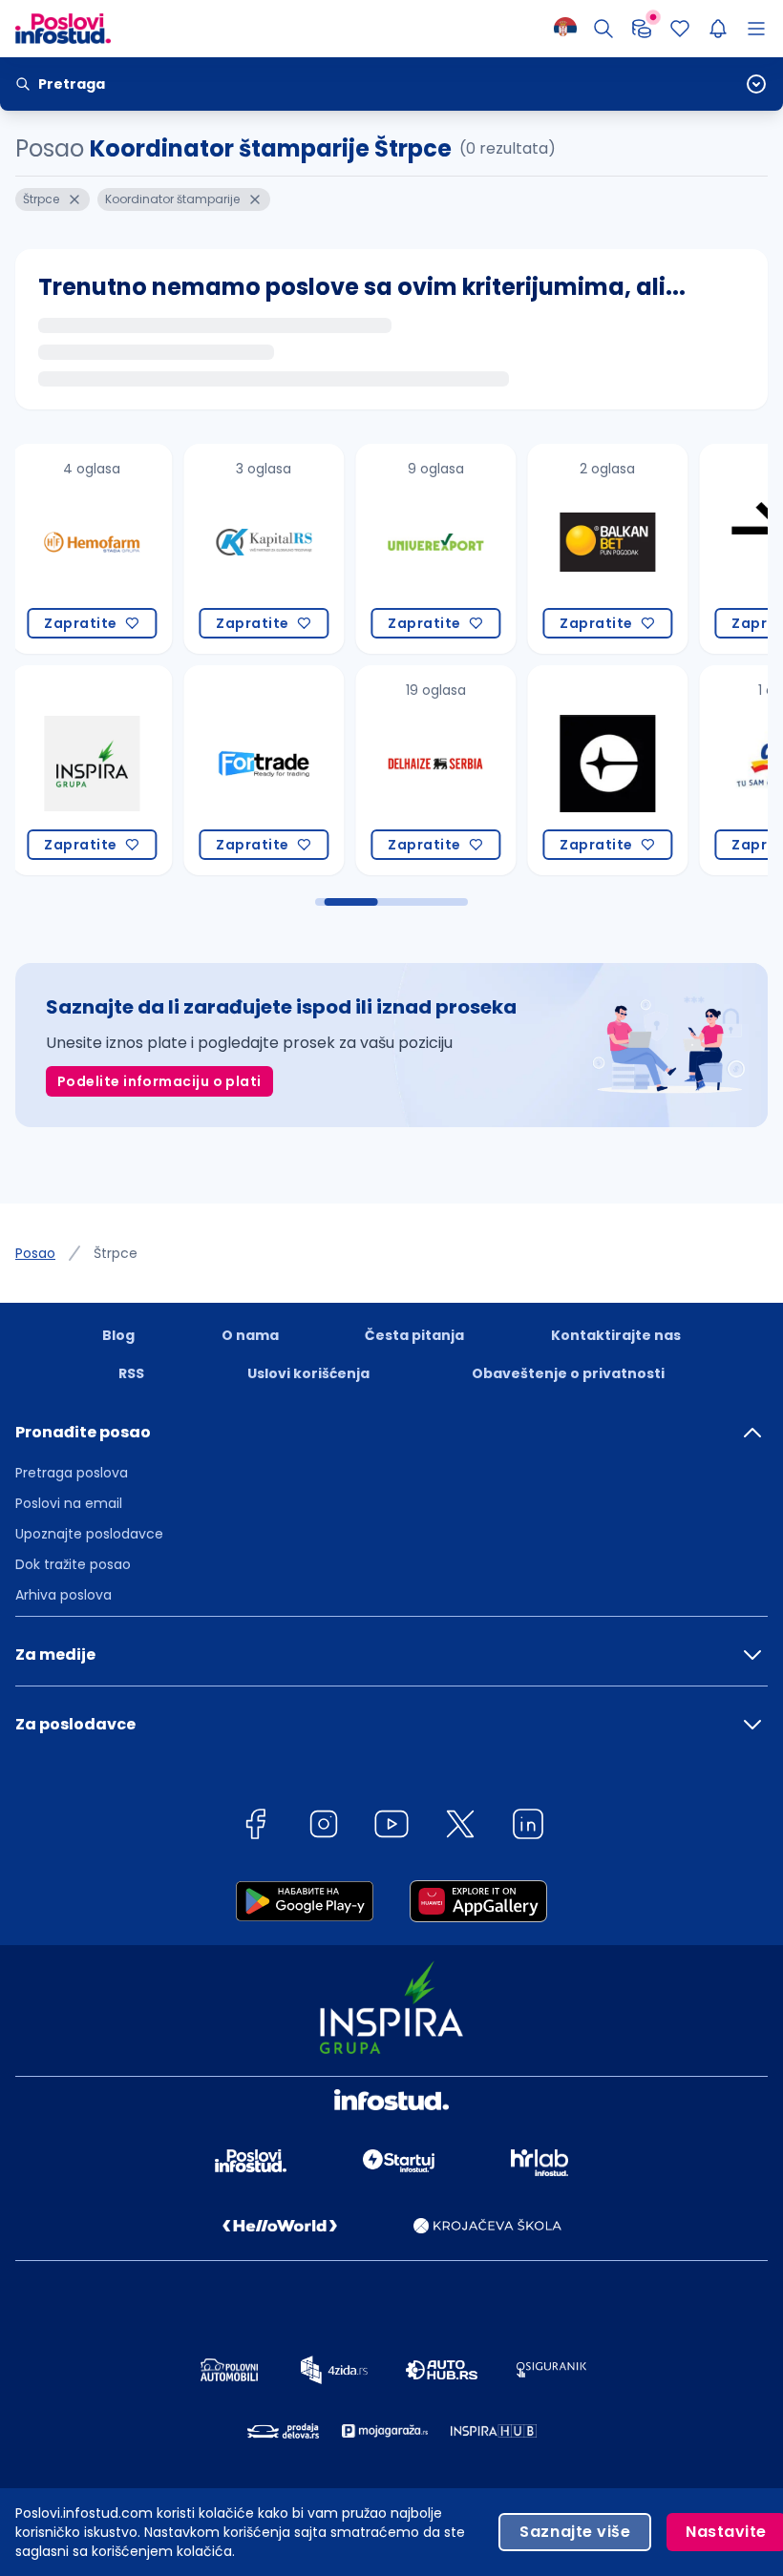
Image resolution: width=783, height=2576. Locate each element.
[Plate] (642, 29)
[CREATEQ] (595, 770)
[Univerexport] (423, 549)
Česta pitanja (414, 1335)
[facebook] (255, 1827)
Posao (35, 1253)
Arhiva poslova (63, 1595)
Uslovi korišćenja (308, 1373)
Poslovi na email (69, 1503)
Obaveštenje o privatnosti (568, 1373)
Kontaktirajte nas (616, 1335)
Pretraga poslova (72, 1473)
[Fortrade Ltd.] (251, 770)
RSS (131, 1373)
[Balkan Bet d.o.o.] (595, 549)
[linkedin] (528, 1827)
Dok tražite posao (73, 1564)
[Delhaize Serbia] (423, 770)
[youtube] (391, 1827)
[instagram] (324, 1827)
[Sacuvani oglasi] (680, 29)
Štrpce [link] (116, 1253)
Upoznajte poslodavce (89, 1534)
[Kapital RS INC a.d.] (251, 549)
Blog (118, 1335)
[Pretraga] (603, 29)
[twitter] (460, 1827)
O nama (250, 1335)
